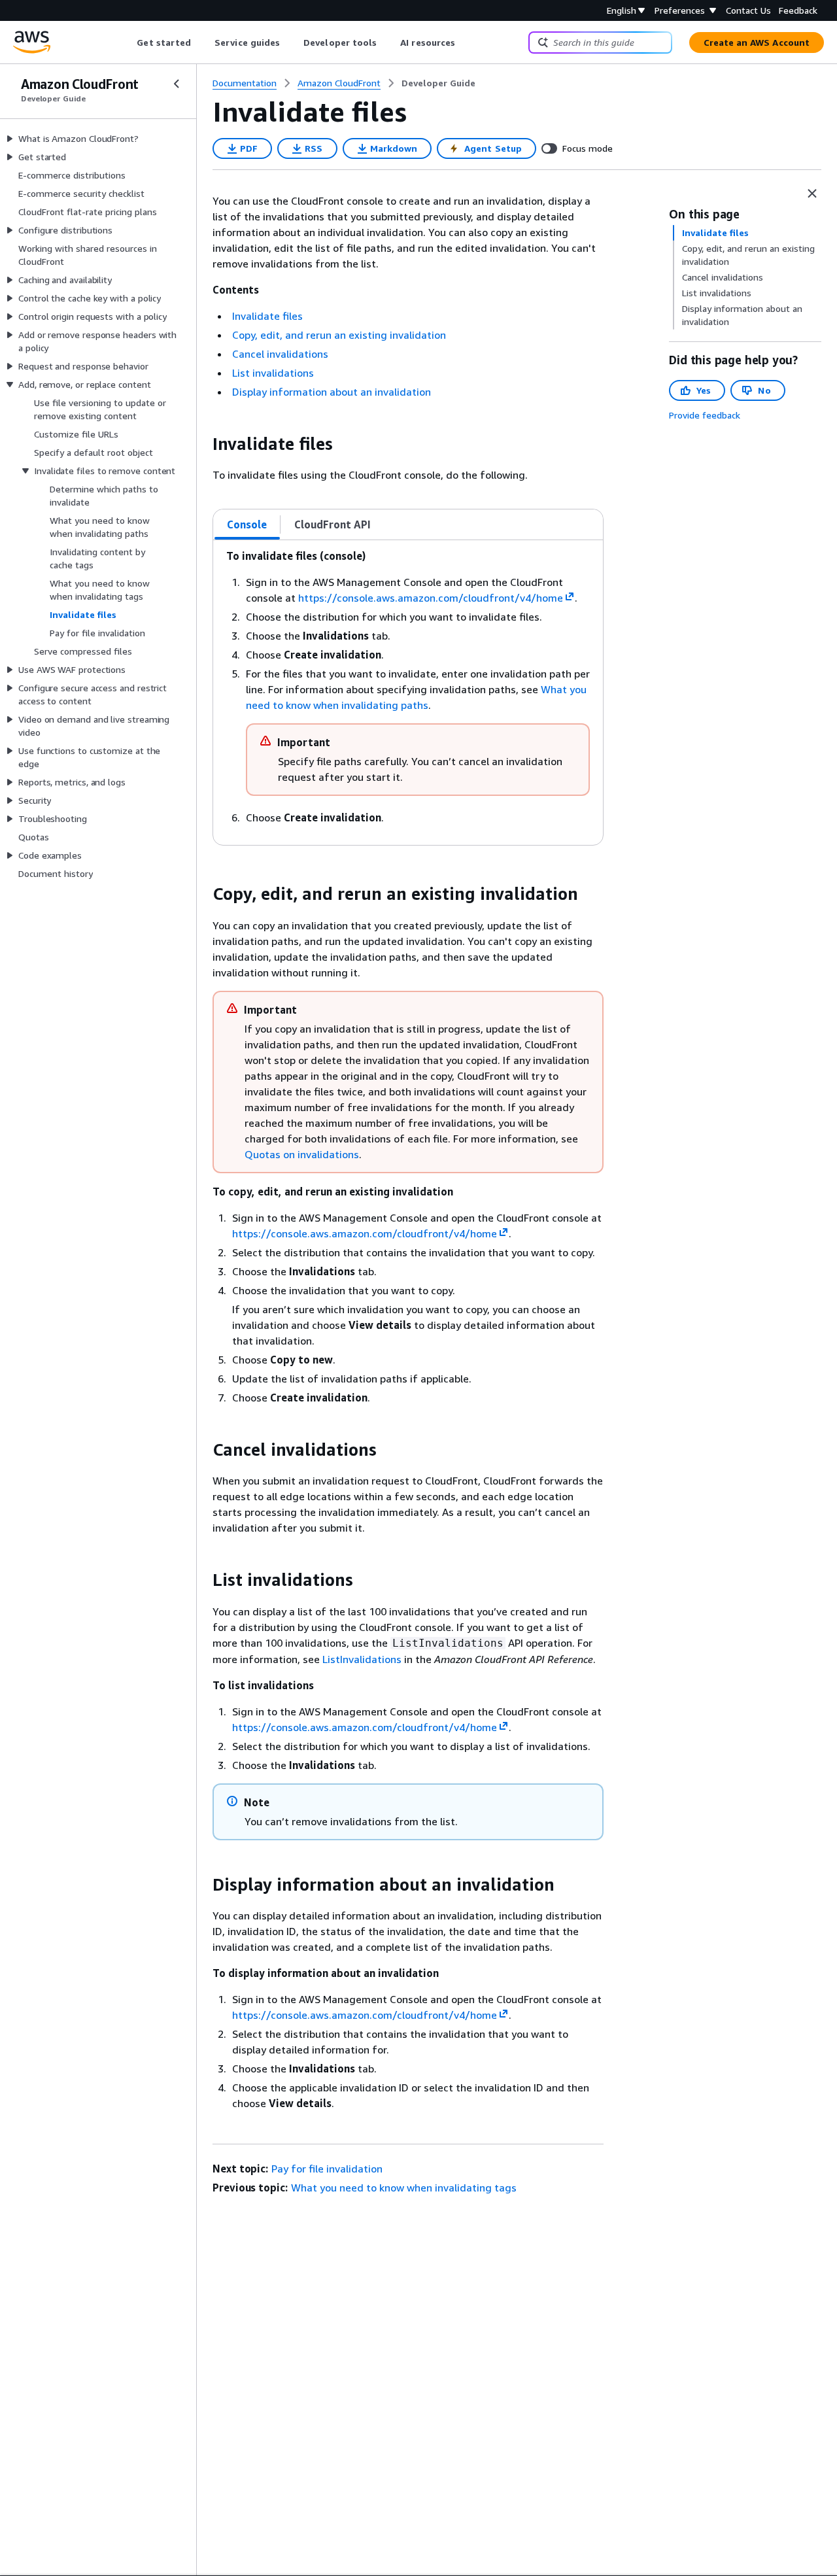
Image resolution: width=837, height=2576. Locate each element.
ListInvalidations (362, 1659)
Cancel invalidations (280, 354)
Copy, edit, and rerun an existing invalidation (339, 335)
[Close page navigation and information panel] (812, 194)
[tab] (247, 524)
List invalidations (273, 373)
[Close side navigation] (177, 84)
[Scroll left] (127, 43)
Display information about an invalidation (332, 392)
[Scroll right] (465, 43)
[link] (438, 83)
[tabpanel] (408, 693)
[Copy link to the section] (202, 444)
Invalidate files (267, 316)
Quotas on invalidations (302, 1154)
